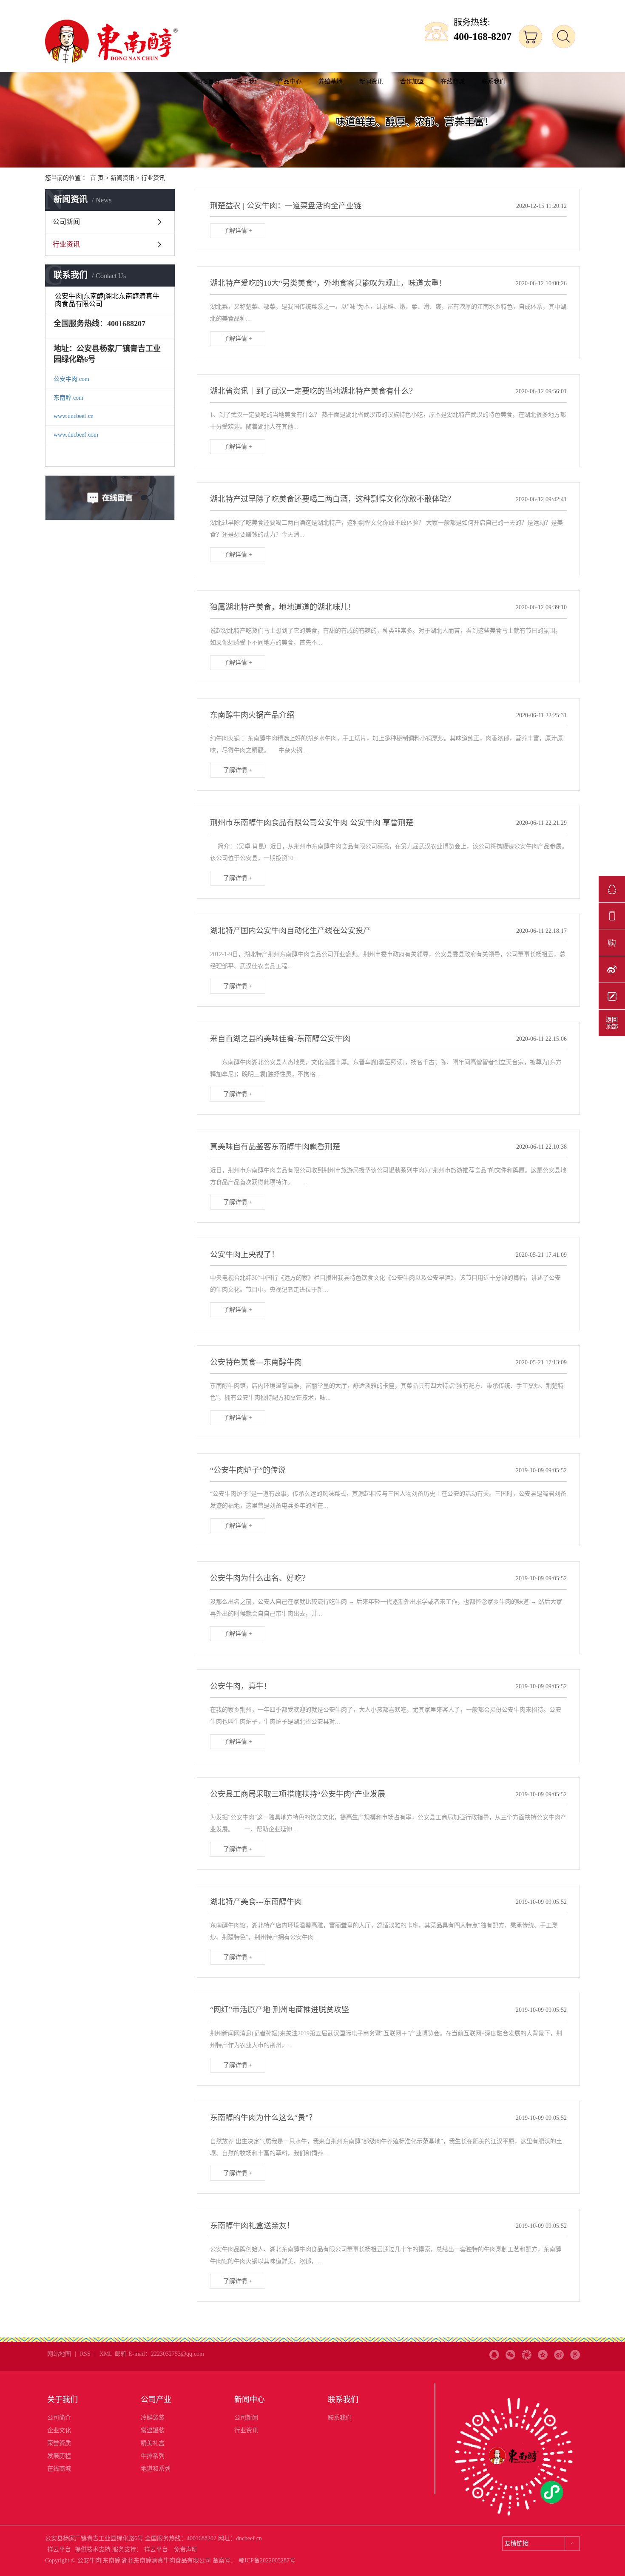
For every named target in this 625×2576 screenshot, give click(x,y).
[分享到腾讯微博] (575, 2345)
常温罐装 (153, 2430)
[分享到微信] (510, 2345)
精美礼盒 (153, 2443)
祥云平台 (59, 2549)
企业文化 (59, 2430)
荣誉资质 (59, 2443)
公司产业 (156, 2400)
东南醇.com (68, 398)
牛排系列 (153, 2456)
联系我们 (494, 81)
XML (106, 2354)
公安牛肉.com (71, 379)
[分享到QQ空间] (543, 2345)
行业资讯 (153, 178)
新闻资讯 (371, 81)
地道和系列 (156, 2469)
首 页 (97, 178)
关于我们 (249, 81)
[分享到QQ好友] (494, 2345)
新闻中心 (250, 2400)
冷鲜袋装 (153, 2418)
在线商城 (453, 81)
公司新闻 (66, 222)
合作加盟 (412, 81)
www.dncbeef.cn (74, 416)
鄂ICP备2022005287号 (267, 2560)
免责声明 (186, 2549)
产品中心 (290, 81)
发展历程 (59, 2456)
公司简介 (59, 2418)
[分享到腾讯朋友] (527, 2345)
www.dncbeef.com (76, 435)
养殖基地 (330, 81)
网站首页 (208, 81)
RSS (85, 2354)
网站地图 (59, 2354)
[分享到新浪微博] (559, 2345)
